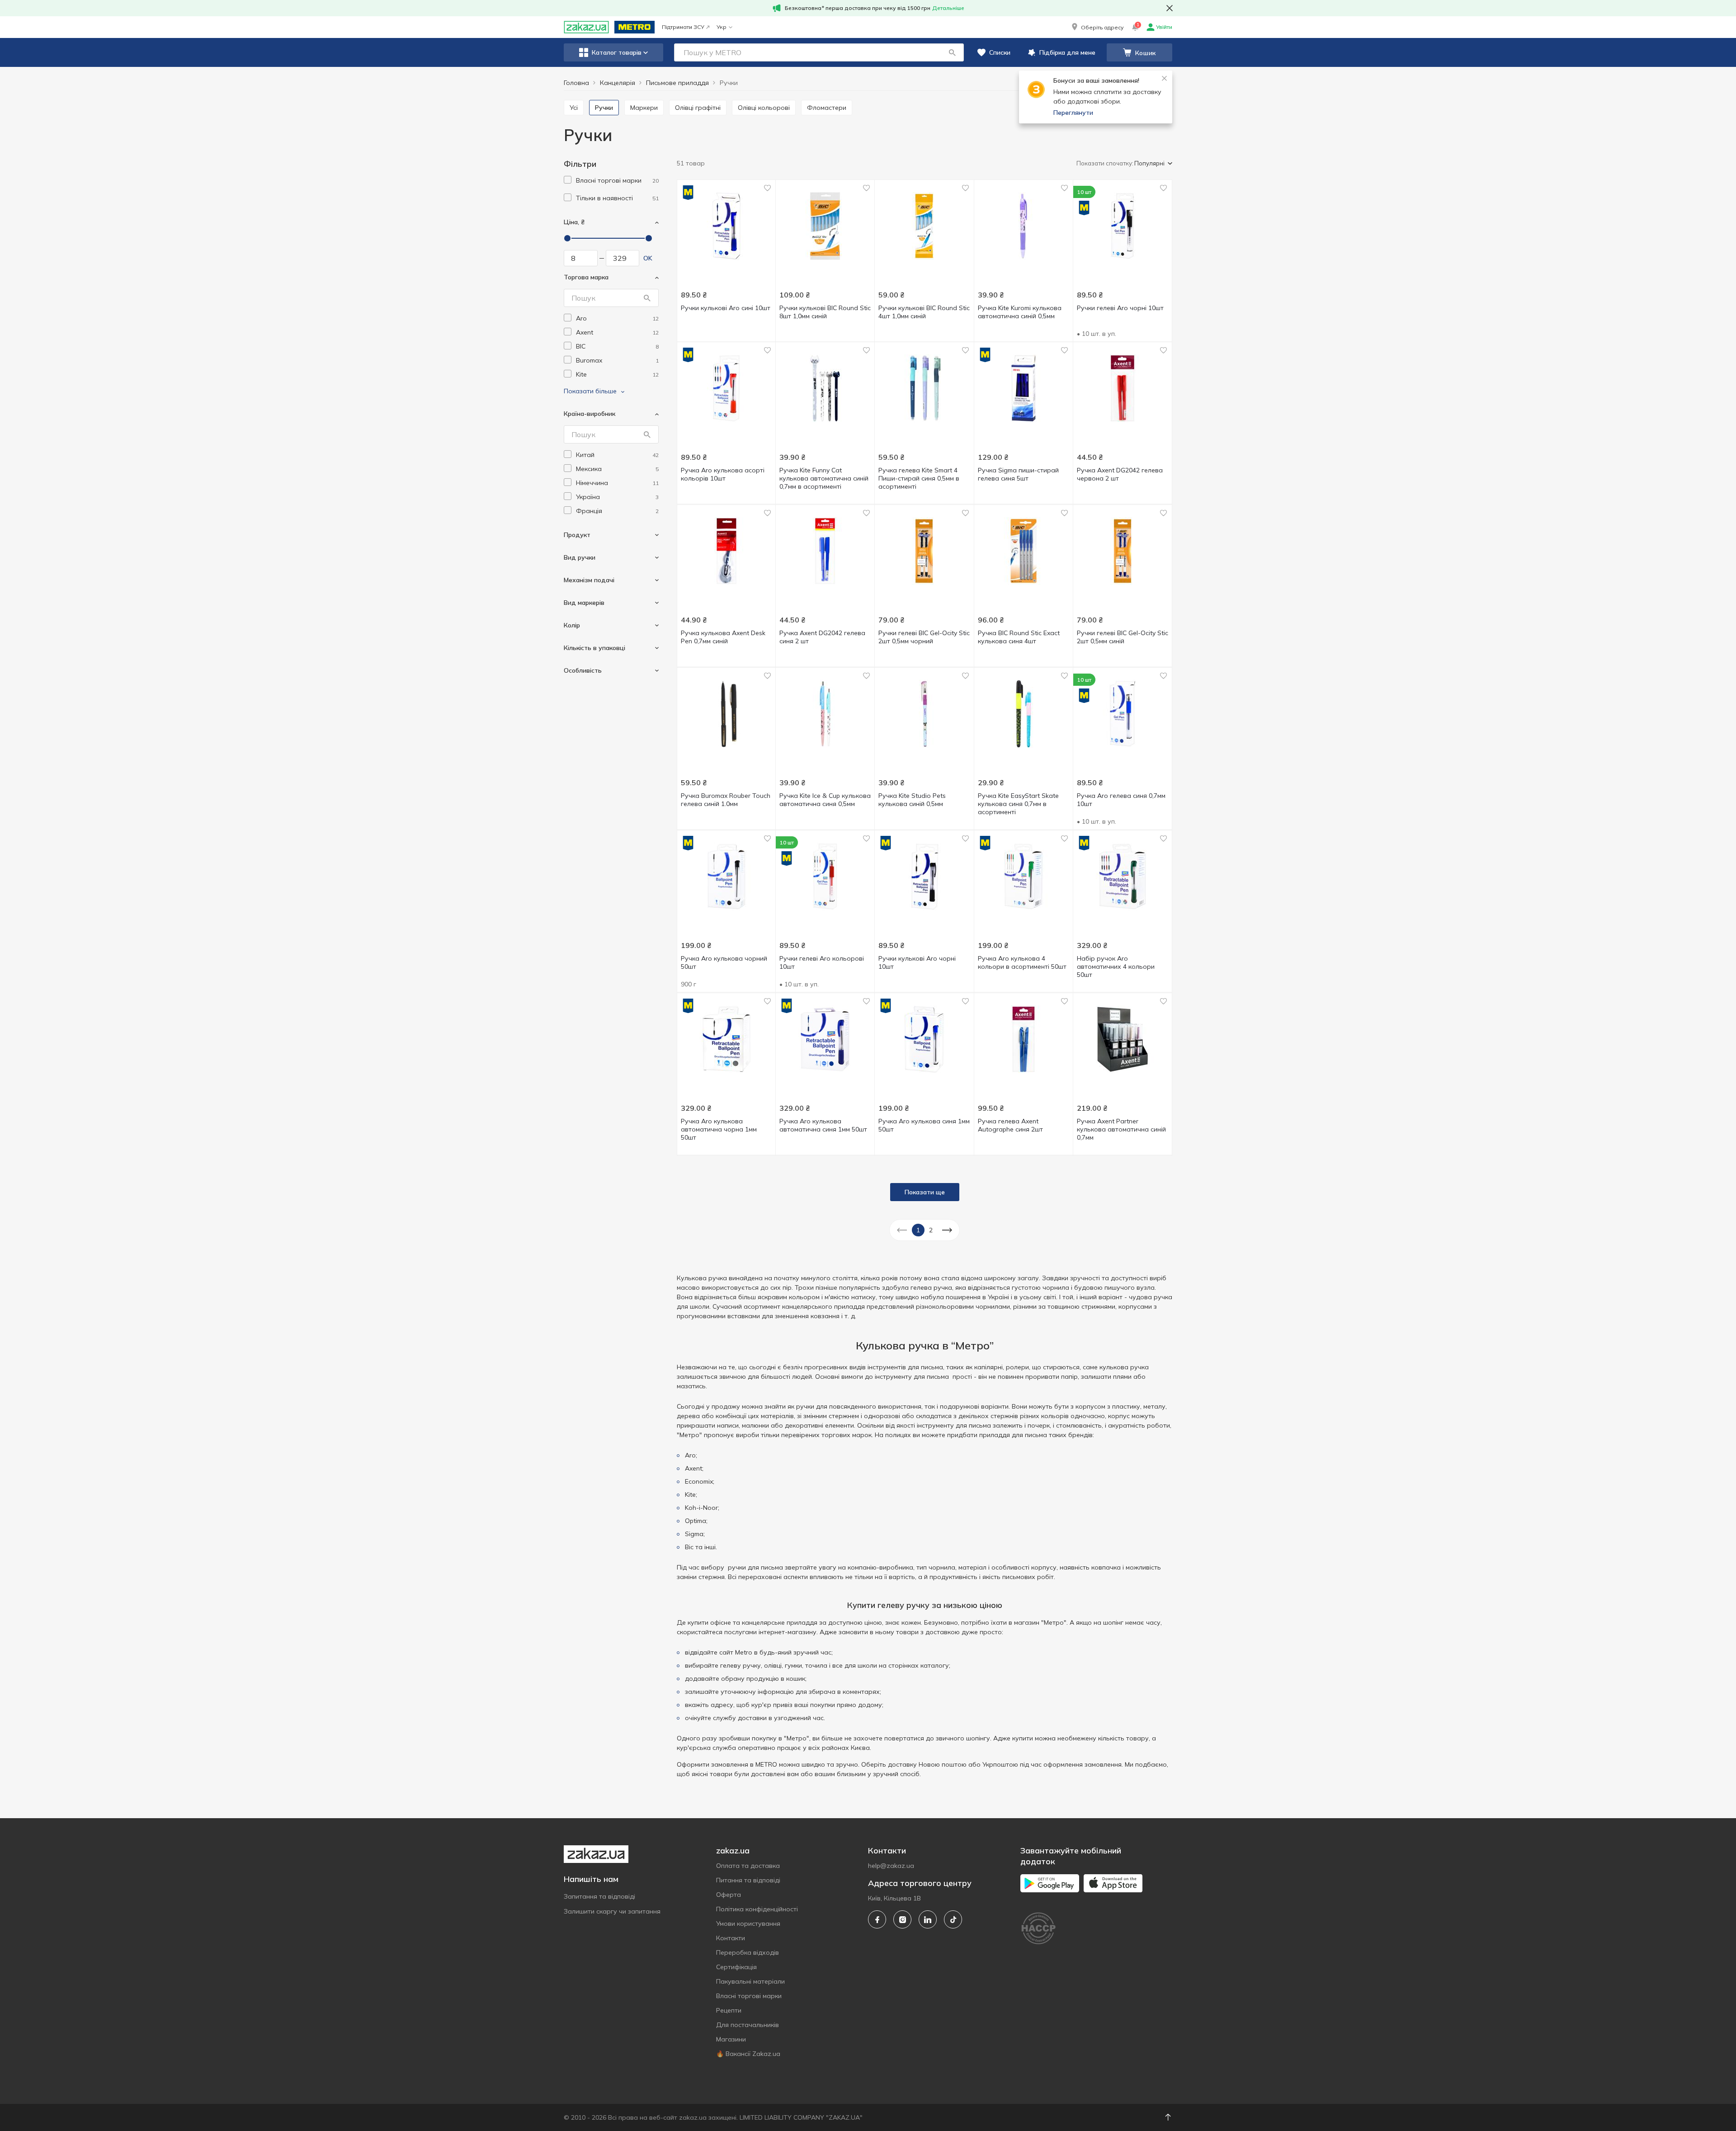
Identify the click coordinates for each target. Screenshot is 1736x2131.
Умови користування (748, 1924)
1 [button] (918, 1230)
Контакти (731, 1938)
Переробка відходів (748, 1952)
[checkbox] (568, 180)
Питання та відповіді (748, 1880)
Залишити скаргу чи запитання (612, 1911)
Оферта (729, 1895)
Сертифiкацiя (736, 1967)
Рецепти (729, 2010)
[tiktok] (953, 1919)
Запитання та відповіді (599, 1896)
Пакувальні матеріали (750, 1981)
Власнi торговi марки (749, 1996)
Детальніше (948, 8)
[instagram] (902, 1919)
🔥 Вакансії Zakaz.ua (748, 2054)
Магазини (731, 2039)
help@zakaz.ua (891, 1866)
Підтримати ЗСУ (683, 27)
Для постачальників (748, 2025)
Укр (722, 27)
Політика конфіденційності (757, 1909)
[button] (1097, 27)
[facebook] (877, 1919)
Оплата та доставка (748, 1866)
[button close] (1170, 8)
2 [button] (931, 1230)
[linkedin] (928, 1919)
